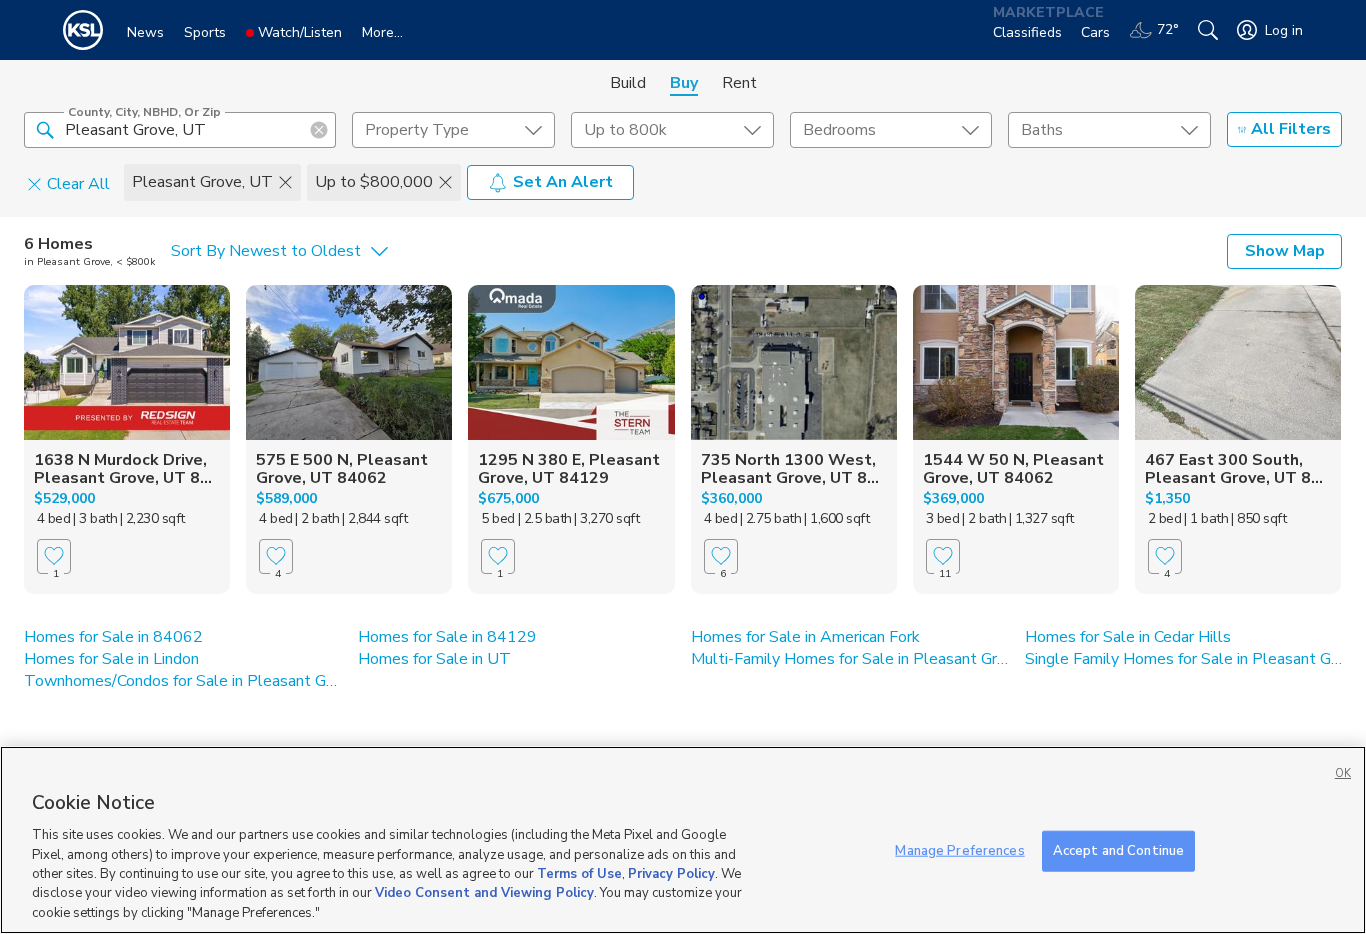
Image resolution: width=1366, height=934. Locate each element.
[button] (45, 129)
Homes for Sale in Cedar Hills (1128, 637)
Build (628, 83)
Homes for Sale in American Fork (805, 637)
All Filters (1291, 129)
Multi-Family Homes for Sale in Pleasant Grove (850, 659)
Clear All (78, 183)
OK (1343, 773)
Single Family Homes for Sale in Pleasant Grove (1184, 659)
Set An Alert (563, 182)
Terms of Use (579, 874)
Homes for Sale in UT (434, 659)
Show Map (1285, 251)
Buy (684, 83)
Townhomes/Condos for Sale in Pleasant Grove (183, 681)
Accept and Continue (1118, 850)
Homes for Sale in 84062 (113, 637)
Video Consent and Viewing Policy (484, 894)
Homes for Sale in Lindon (111, 659)
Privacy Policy (671, 874)
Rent (739, 83)
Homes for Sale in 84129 (447, 637)
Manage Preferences (959, 850)
